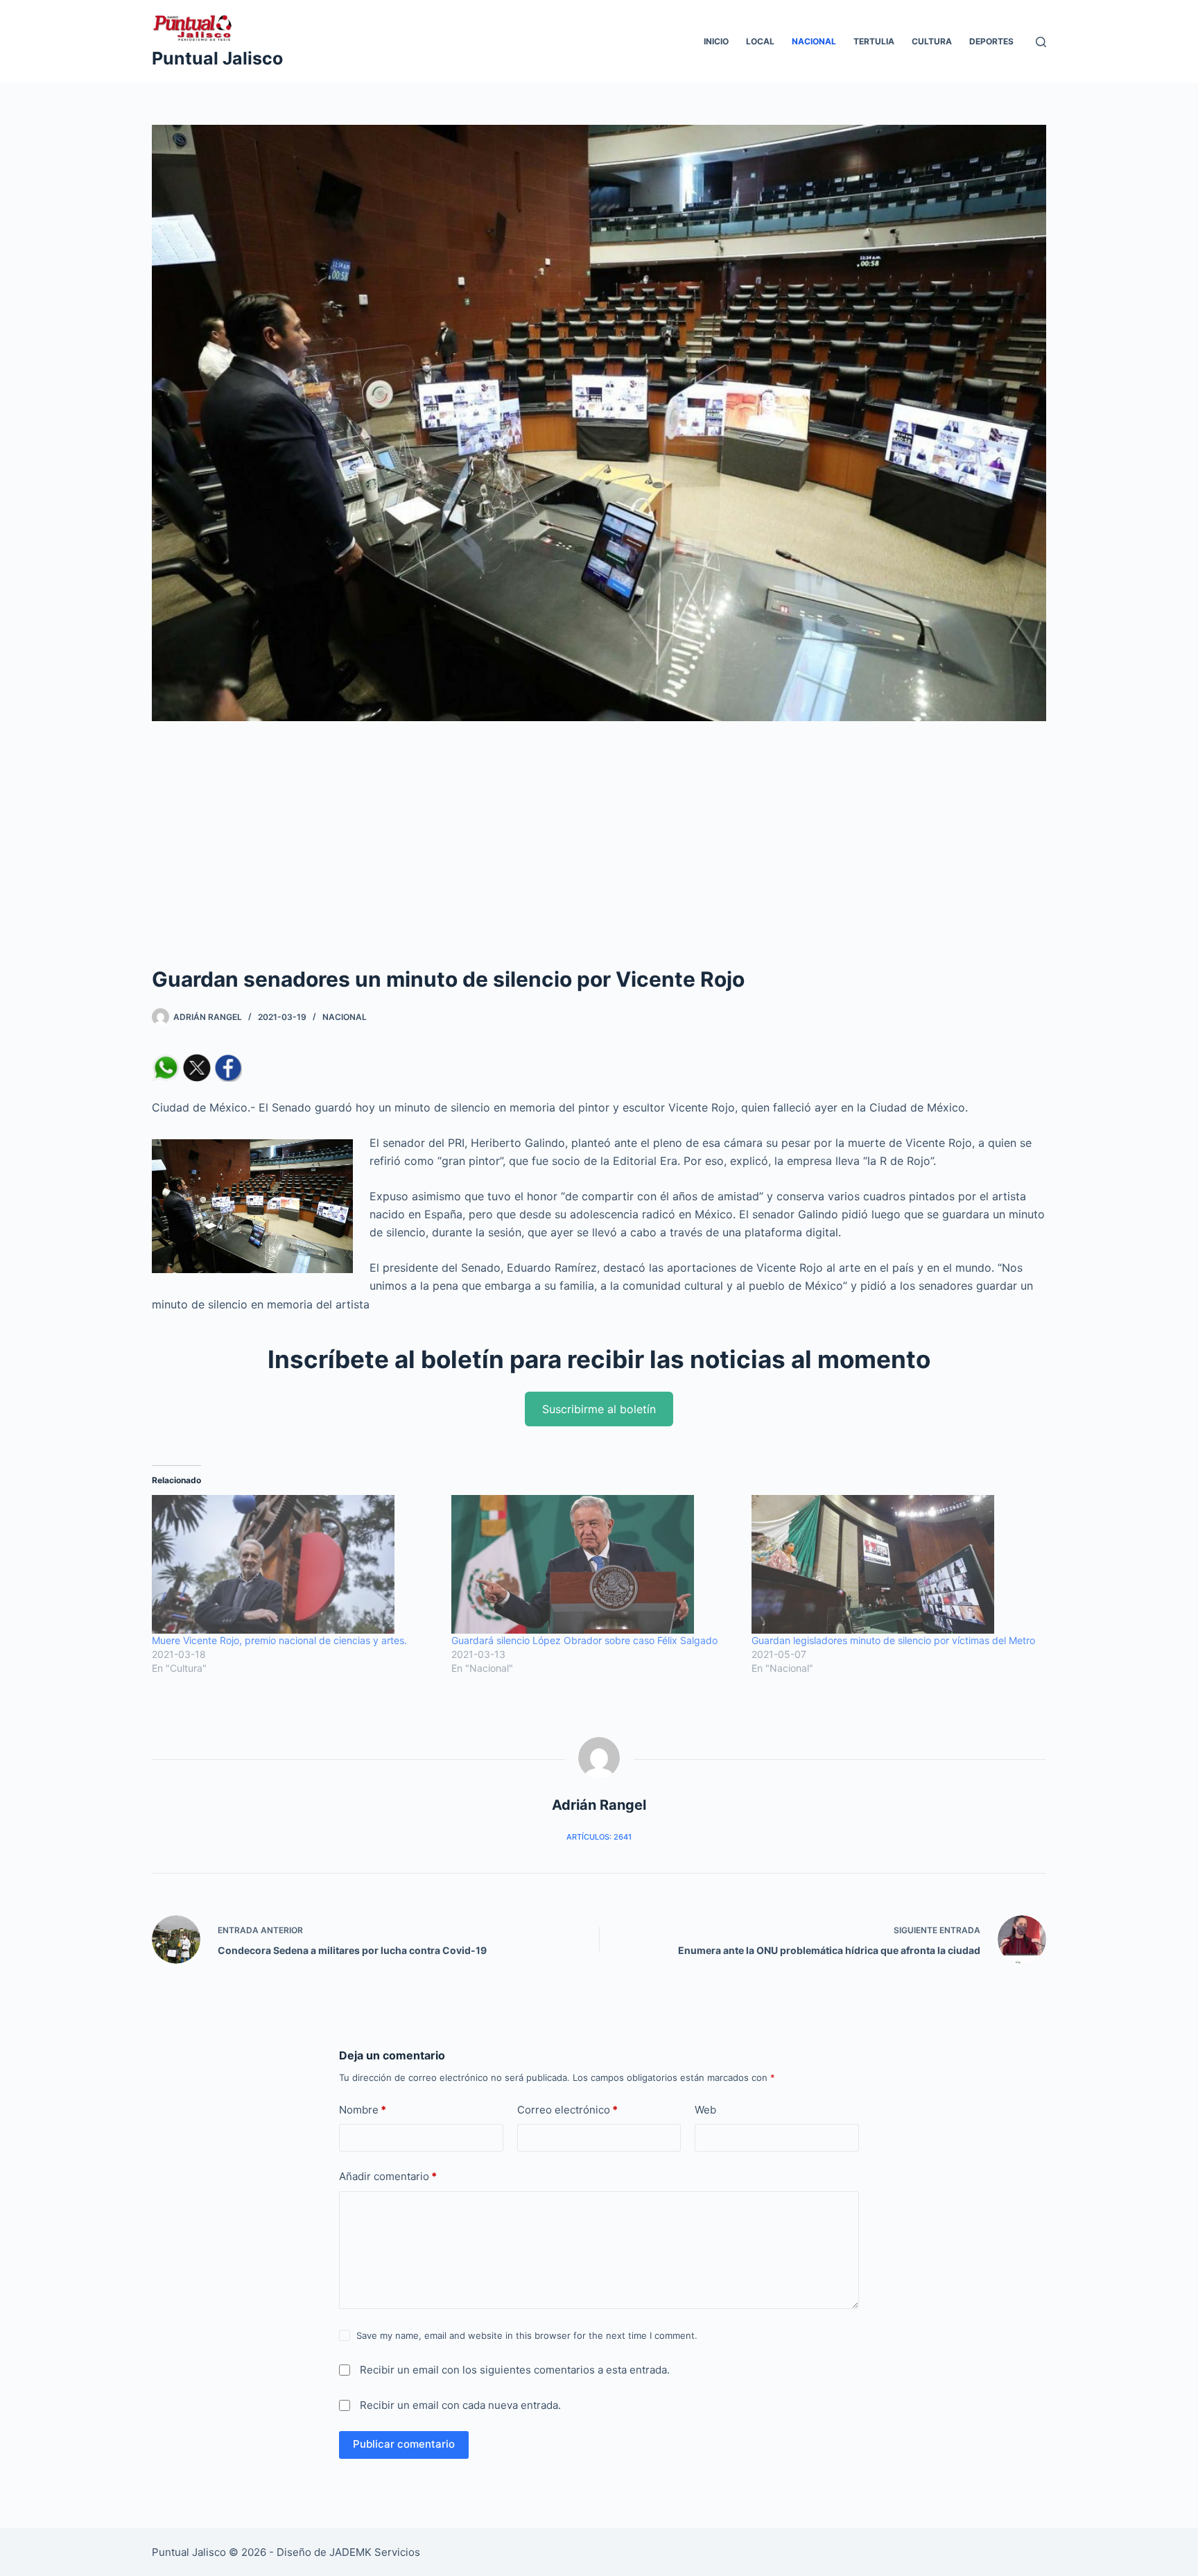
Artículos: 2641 (599, 1837)
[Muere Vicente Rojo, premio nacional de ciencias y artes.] (295, 1564)
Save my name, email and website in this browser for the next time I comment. (527, 2335)
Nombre (363, 2110)
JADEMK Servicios (375, 2552)
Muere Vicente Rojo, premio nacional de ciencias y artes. (279, 1640)
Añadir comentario (388, 2176)
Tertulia (874, 41)
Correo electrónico (567, 2110)
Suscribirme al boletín (599, 1409)
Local (760, 41)
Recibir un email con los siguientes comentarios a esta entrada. (515, 2370)
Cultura (932, 41)
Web (705, 2110)
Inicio (716, 41)
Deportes (991, 41)
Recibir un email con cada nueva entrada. (460, 2405)
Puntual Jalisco (217, 58)
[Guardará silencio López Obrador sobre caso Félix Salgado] (594, 1564)
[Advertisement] (599, 860)
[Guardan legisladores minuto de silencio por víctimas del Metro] (894, 1564)
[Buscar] (1041, 42)
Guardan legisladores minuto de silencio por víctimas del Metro (893, 1640)
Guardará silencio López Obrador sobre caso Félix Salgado (584, 1640)
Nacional (814, 41)
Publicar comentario (404, 2444)
